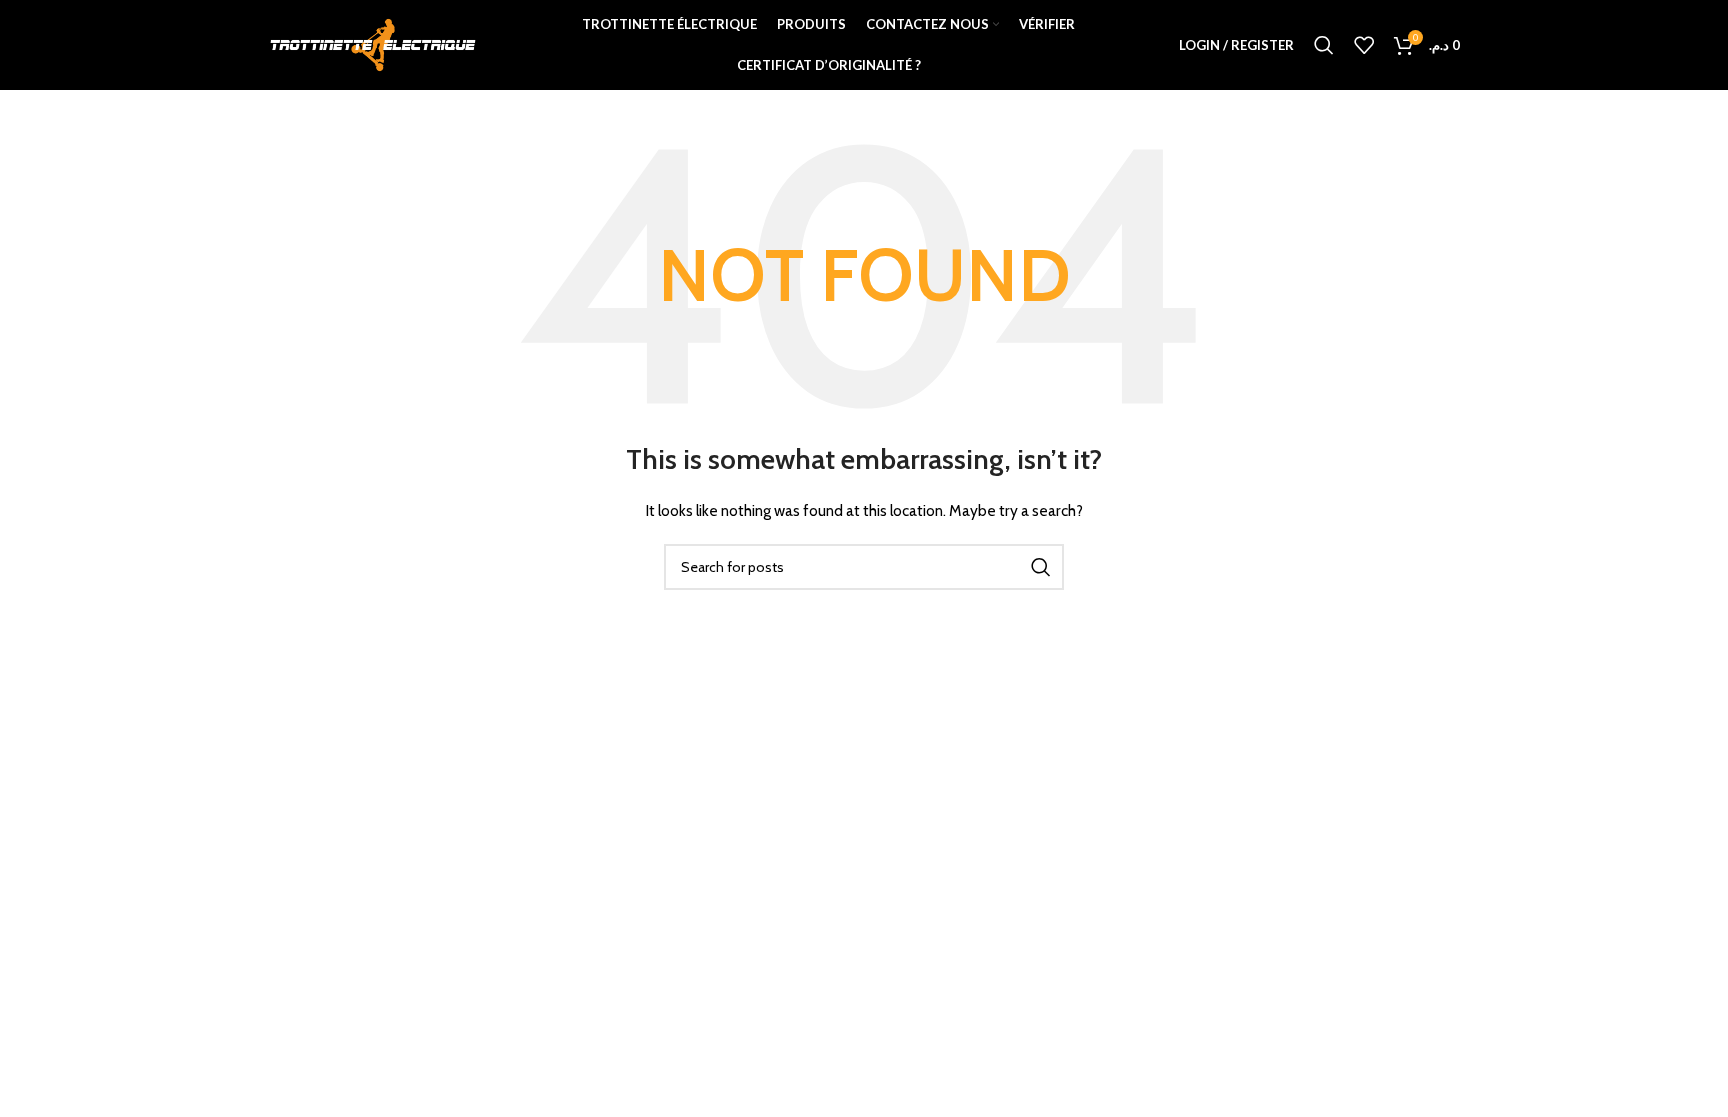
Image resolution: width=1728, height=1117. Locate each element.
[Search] (1324, 45)
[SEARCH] (1041, 567)
